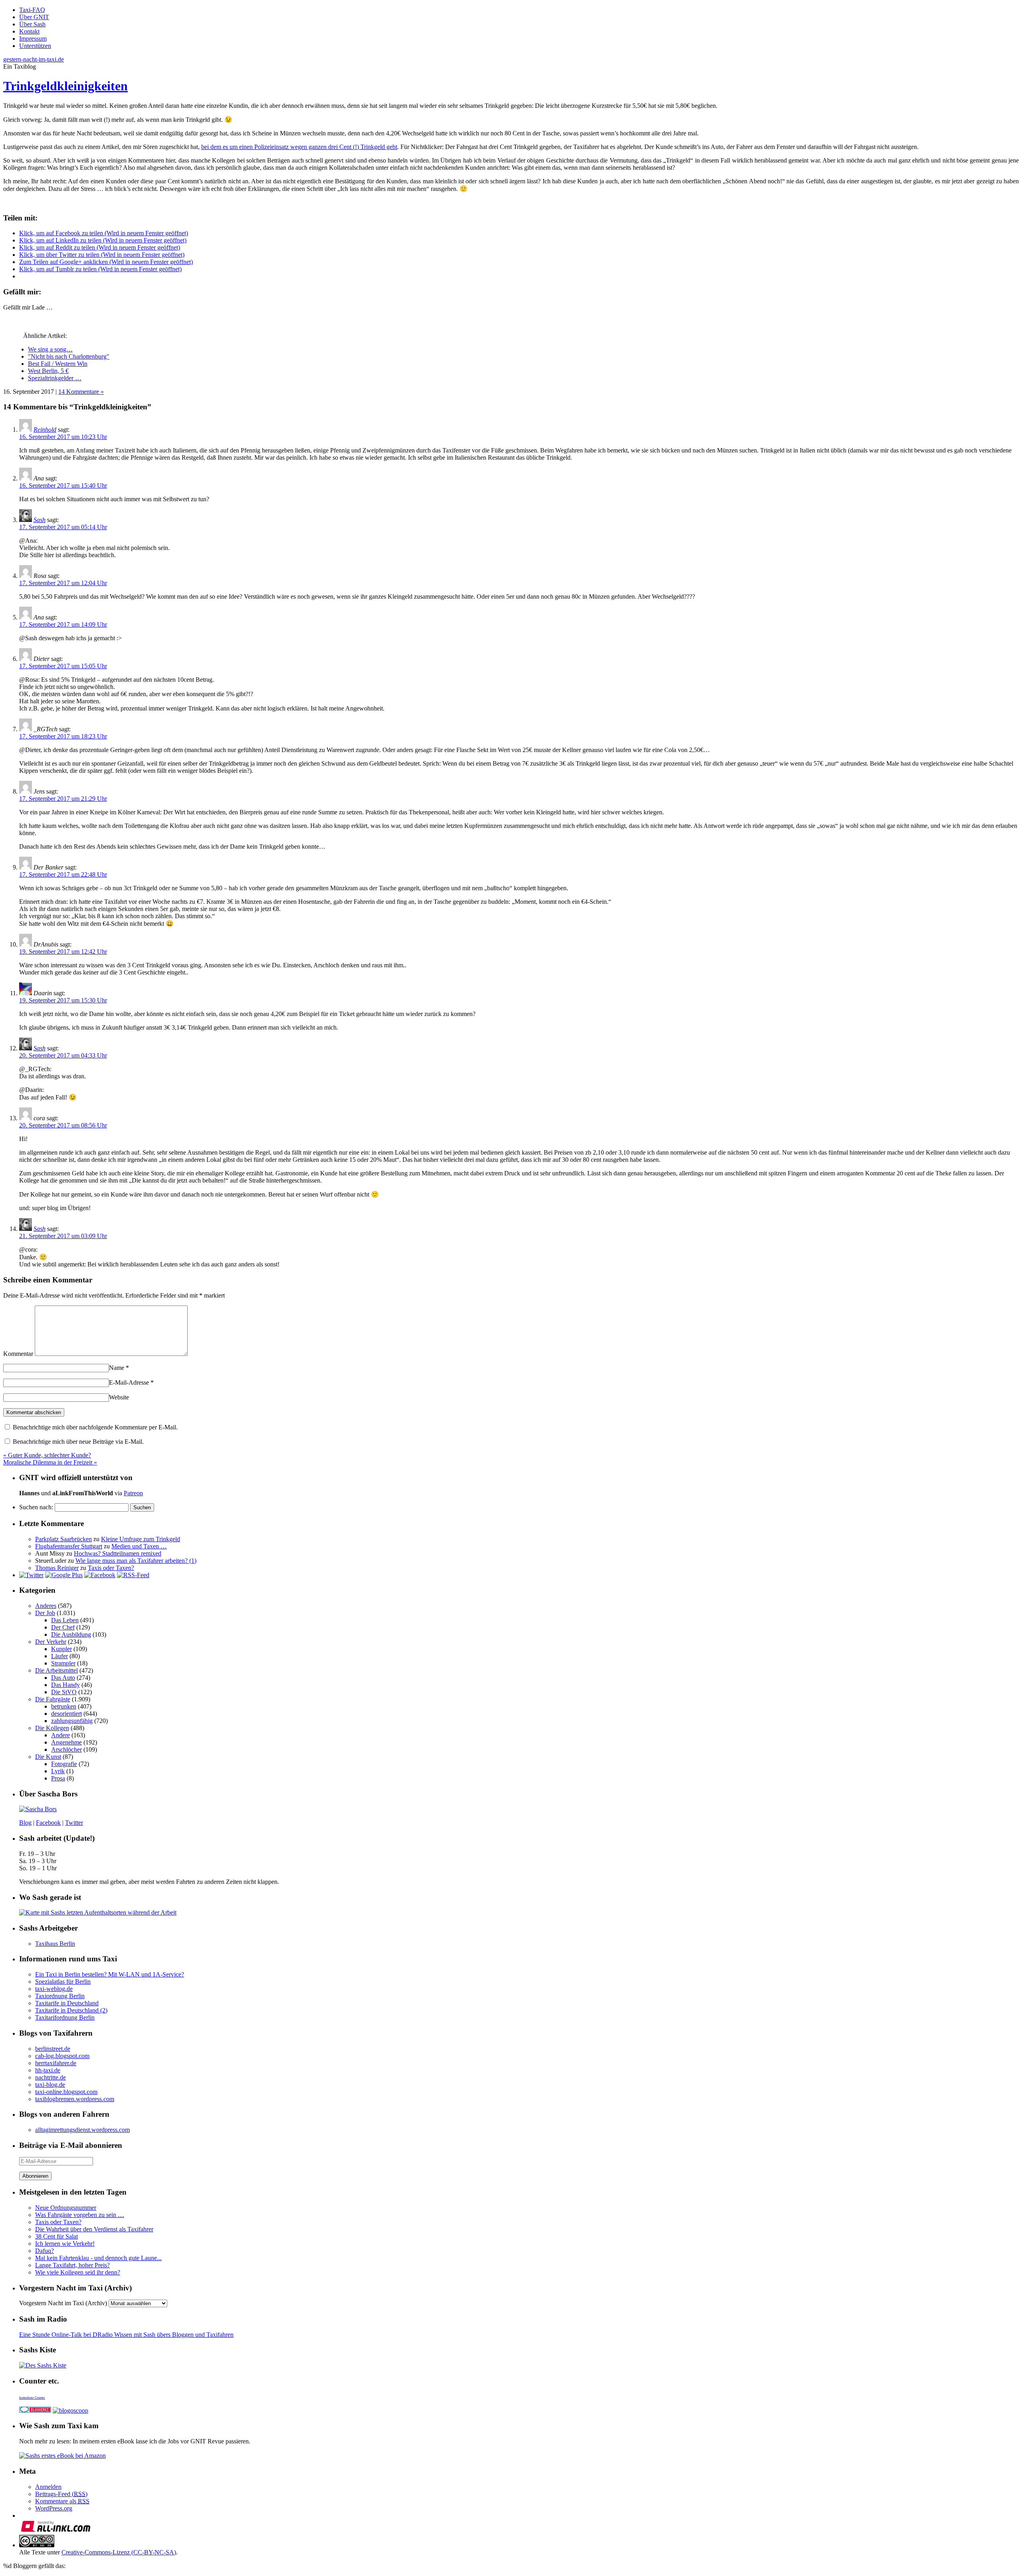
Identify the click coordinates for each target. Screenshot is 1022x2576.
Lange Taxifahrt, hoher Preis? (72, 2265)
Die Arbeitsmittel (56, 1670)
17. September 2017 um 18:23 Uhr (63, 736)
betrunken (64, 1706)
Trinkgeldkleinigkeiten (65, 86)
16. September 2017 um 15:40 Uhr (63, 485)
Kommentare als (62, 2501)
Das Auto (63, 1678)
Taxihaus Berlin (55, 1944)
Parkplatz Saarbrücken (63, 1539)
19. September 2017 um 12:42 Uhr (63, 952)
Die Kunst (48, 1757)
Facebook (48, 1823)
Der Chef (63, 1627)
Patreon (133, 1493)
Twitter (74, 1823)
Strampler (63, 1663)
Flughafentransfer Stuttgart (69, 1546)
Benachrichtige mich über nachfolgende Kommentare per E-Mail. (94, 1427)
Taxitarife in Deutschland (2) (71, 2010)
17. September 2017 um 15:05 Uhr (63, 666)
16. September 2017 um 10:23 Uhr (63, 437)
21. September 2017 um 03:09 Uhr (63, 1236)
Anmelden (48, 2487)
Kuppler (61, 1649)
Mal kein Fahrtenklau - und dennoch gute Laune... (98, 2258)
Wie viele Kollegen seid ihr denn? (78, 2272)
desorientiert (66, 1714)
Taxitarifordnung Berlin (65, 2017)
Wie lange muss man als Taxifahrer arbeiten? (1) (136, 1561)
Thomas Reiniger (57, 1568)
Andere (60, 1735)
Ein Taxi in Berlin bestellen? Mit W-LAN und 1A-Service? (110, 1974)
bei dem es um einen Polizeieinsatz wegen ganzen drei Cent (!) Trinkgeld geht (299, 147)
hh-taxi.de (48, 2070)
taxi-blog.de (50, 2085)
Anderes (46, 1606)
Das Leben (65, 1620)
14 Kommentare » (81, 392)
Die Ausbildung (71, 1634)
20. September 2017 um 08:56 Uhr (63, 1125)
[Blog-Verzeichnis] (35, 2410)
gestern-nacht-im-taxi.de (34, 59)
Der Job (45, 1613)
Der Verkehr (51, 1642)
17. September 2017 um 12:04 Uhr (63, 583)
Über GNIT (34, 17)
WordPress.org (54, 2508)
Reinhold (45, 430)
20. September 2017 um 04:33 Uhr (63, 1055)
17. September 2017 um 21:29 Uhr (63, 799)
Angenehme (66, 1742)
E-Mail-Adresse (131, 1382)
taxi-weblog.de (54, 1989)
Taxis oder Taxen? (111, 1568)
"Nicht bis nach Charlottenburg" (69, 356)
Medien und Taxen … (139, 1546)
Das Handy (65, 1685)
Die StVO (64, 1692)
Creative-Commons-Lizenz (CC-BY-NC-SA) (119, 2552)
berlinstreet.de (53, 2049)
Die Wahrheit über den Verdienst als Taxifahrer (94, 2229)
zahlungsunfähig (72, 1721)
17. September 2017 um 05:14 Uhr (63, 527)
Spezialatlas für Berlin (63, 1982)
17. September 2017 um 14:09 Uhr (63, 624)
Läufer (59, 1656)
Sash (40, 520)
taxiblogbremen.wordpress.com (75, 2099)
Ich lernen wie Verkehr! (65, 2244)
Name (119, 1368)
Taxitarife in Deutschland (67, 2003)
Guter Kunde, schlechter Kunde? (47, 1455)
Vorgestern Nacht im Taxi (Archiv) (63, 2303)
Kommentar (18, 1354)
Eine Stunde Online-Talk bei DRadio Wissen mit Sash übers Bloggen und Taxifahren (126, 2335)
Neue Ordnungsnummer (66, 2208)
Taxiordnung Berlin (60, 1996)
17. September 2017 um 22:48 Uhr (63, 874)
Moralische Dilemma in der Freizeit (50, 1462)
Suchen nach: (36, 1507)
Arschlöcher (66, 1749)
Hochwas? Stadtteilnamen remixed (118, 1553)
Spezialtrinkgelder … (55, 378)
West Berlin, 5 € (48, 371)
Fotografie (64, 1764)
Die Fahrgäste (53, 1699)
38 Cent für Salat (56, 2236)
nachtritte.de (51, 2077)
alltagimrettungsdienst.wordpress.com (82, 2130)
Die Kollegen (52, 1728)
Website (119, 1397)
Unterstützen (35, 46)
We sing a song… (50, 349)
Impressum (33, 39)
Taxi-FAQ (32, 10)
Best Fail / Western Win (58, 364)
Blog (25, 1823)
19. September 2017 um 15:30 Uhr (63, 1000)
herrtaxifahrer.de (56, 2063)
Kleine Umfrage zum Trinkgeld (141, 1539)
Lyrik (58, 1771)
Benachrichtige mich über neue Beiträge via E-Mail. (78, 1442)
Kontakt (29, 31)
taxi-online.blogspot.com (66, 2092)
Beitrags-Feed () (61, 2494)
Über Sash (32, 24)
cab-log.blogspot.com (62, 2056)
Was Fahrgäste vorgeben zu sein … (80, 2215)
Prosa (58, 1778)
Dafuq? (45, 2251)
